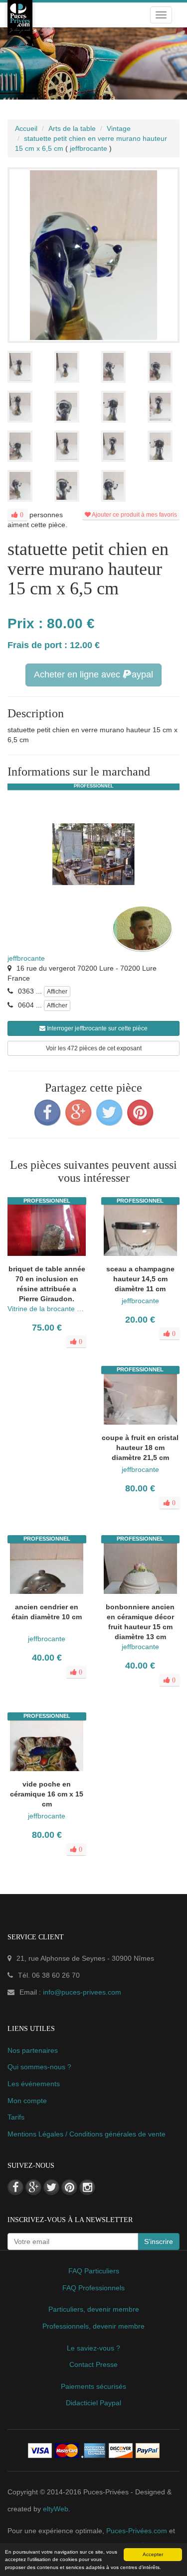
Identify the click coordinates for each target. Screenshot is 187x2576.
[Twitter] (109, 1113)
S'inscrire (159, 2241)
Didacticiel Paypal (93, 2403)
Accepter (153, 2554)
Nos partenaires (33, 2050)
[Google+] (78, 1113)
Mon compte (27, 2101)
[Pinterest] (140, 1113)
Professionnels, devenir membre (93, 2326)
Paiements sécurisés (93, 2386)
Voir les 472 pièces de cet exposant (94, 1048)
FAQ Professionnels (93, 2288)
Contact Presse (93, 2364)
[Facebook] (47, 1113)
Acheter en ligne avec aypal (93, 674)
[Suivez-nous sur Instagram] (87, 2187)
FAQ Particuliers (94, 2271)
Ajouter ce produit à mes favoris (134, 515)
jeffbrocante (26, 958)
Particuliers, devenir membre (94, 2309)
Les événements (34, 2084)
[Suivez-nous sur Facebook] (15, 2187)
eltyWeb (56, 2509)
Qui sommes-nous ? (39, 2067)
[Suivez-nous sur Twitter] (51, 2187)
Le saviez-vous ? (93, 2348)
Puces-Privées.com (137, 2531)
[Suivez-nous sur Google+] (33, 2187)
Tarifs (16, 2117)
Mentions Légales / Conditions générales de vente (87, 2134)
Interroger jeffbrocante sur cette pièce (96, 1028)
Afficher (57, 992)
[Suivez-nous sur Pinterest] (69, 2187)
